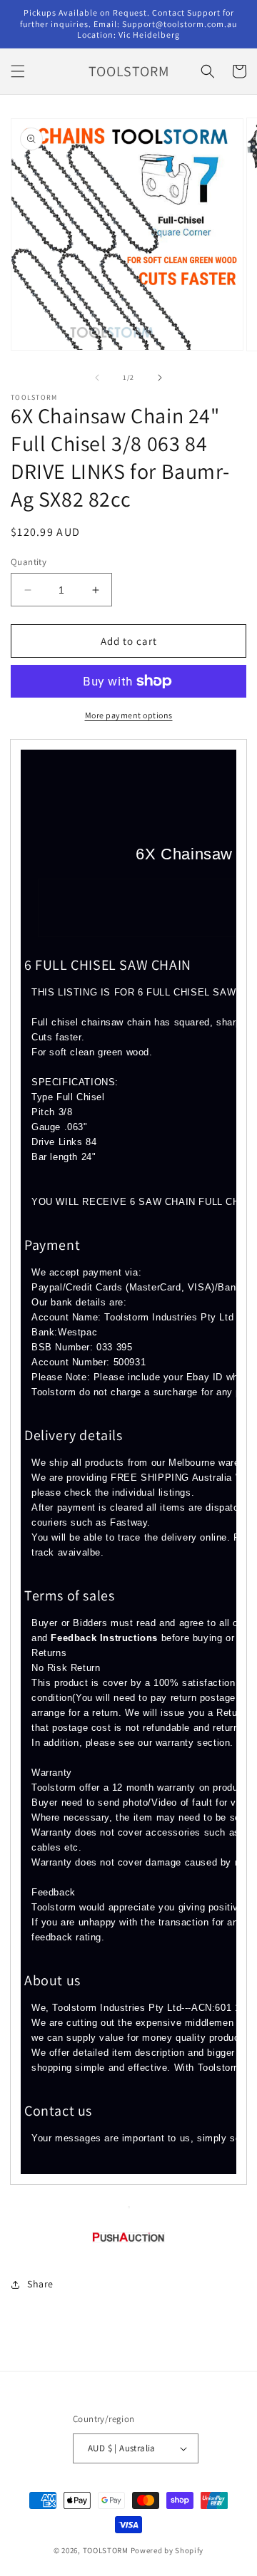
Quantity (29, 562)
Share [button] (40, 2284)
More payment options (129, 715)
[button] (18, 71)
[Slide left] (97, 378)
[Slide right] (160, 378)
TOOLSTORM (107, 2550)
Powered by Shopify (167, 2550)
